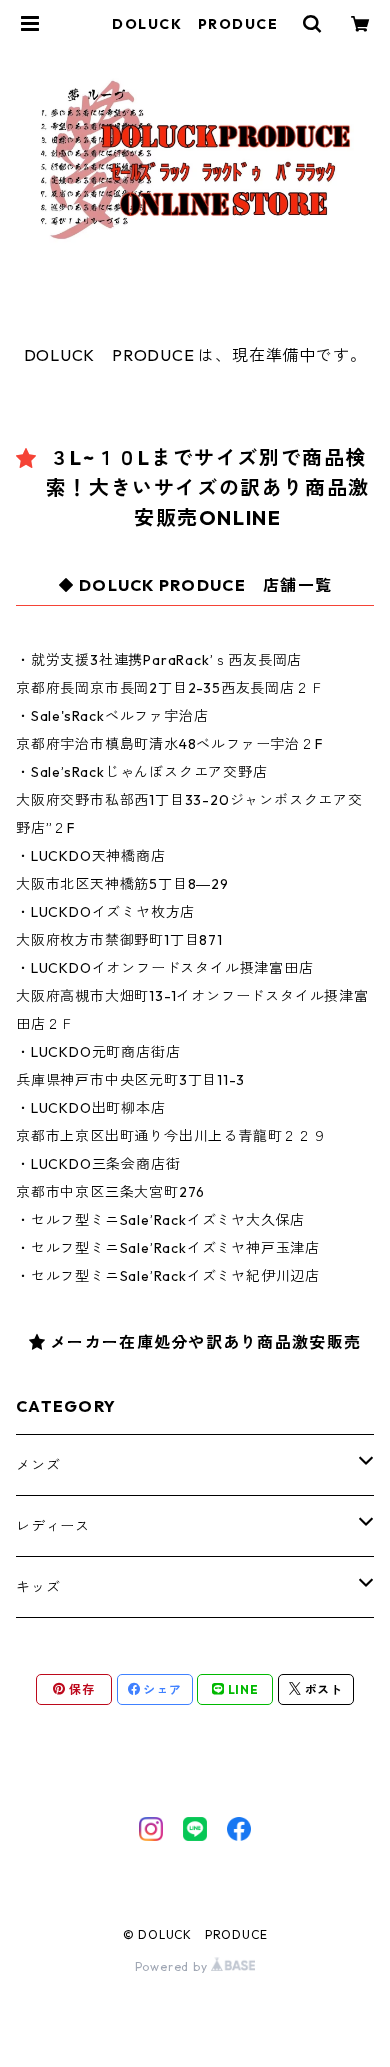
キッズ (38, 1587)
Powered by (173, 1966)
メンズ (38, 1465)
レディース (53, 1526)
